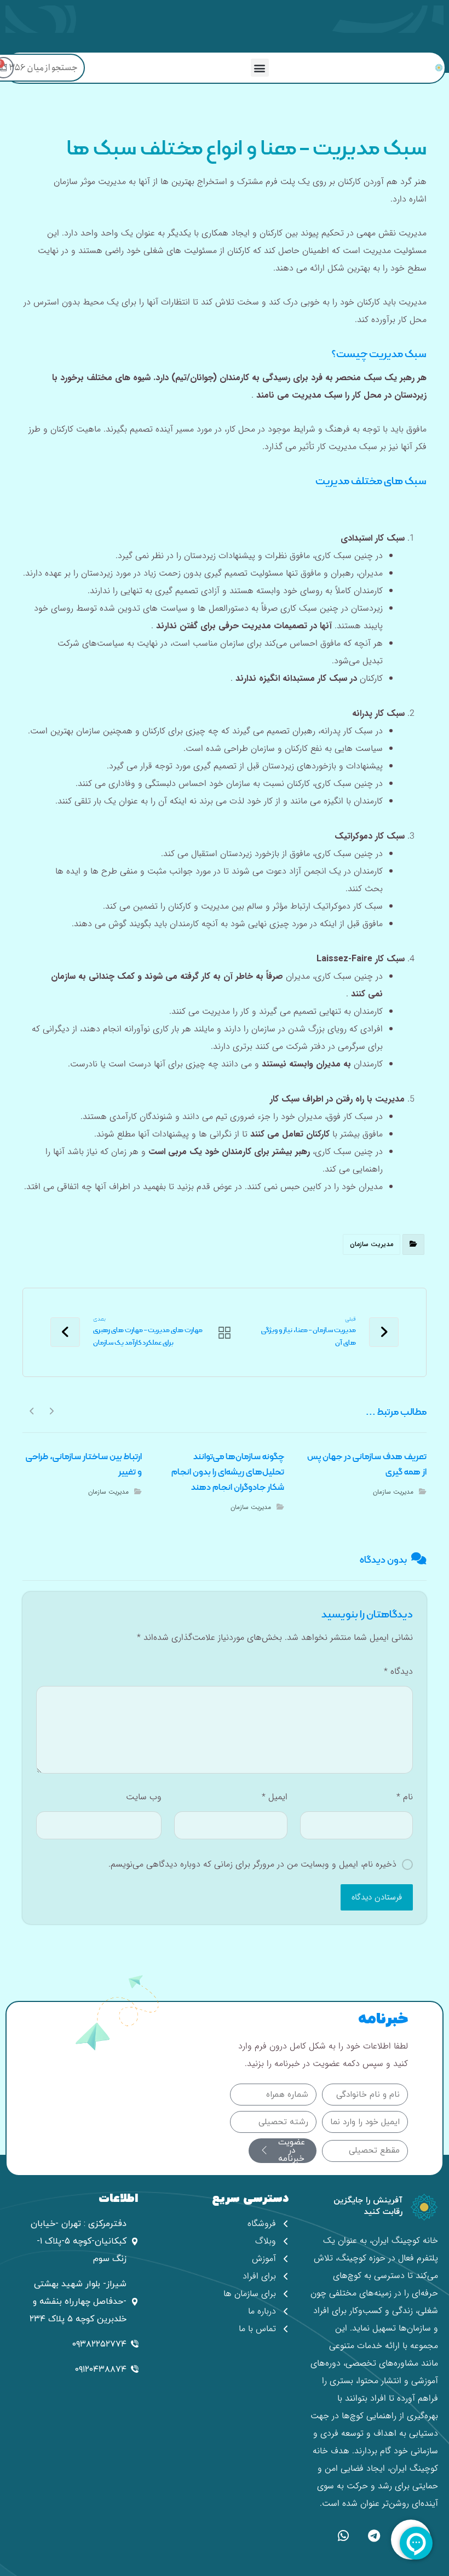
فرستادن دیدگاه (377, 1897)
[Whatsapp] (343, 2536)
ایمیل (274, 1797)
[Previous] (51, 1410)
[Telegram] (374, 2536)
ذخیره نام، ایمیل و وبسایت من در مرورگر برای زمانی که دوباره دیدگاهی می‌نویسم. (252, 1864)
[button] (260, 68)
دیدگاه (398, 1671)
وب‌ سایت (144, 1797)
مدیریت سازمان (372, 1244)
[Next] (32, 1410)
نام (405, 1797)
